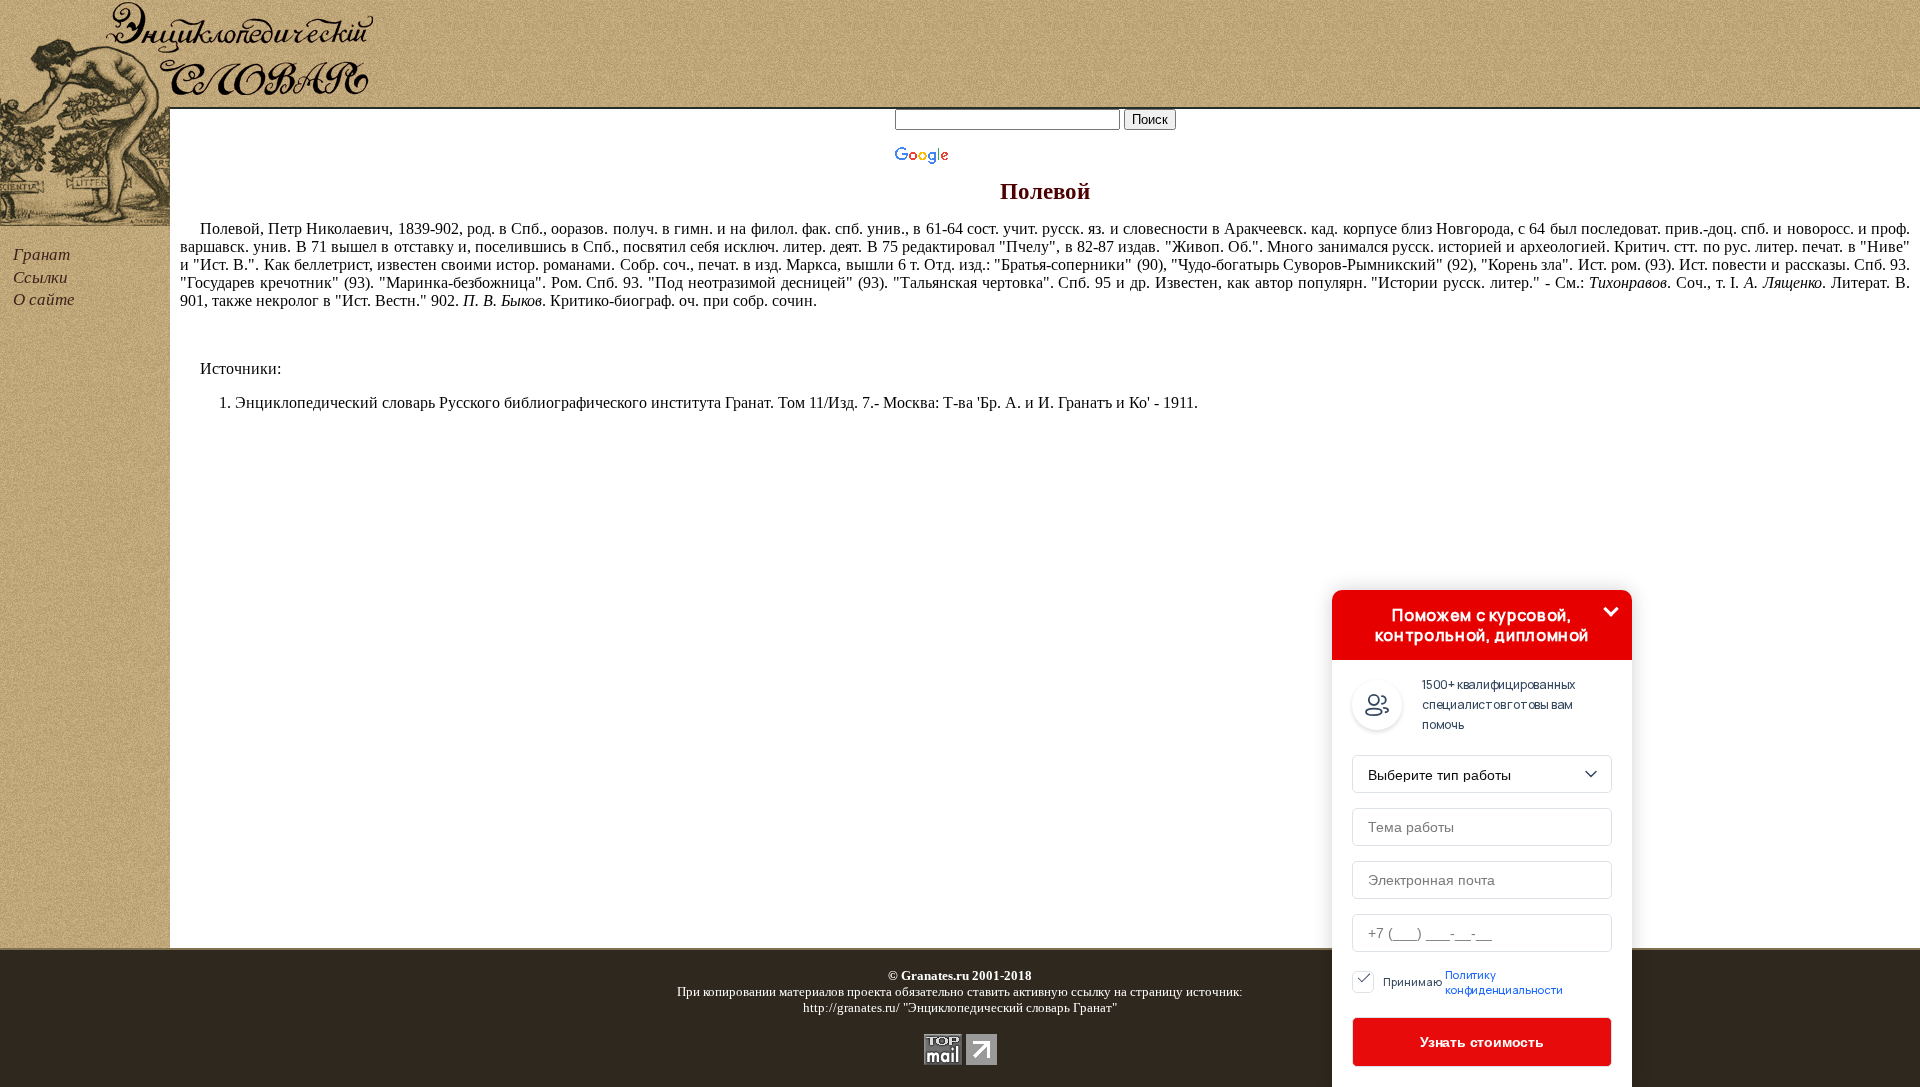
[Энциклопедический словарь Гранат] (85, 103)
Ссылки (40, 277)
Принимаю (1473, 982)
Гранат (41, 254)
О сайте (44, 299)
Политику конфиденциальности (1504, 982)
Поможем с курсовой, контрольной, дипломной (1482, 625)
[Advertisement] (1148, 55)
